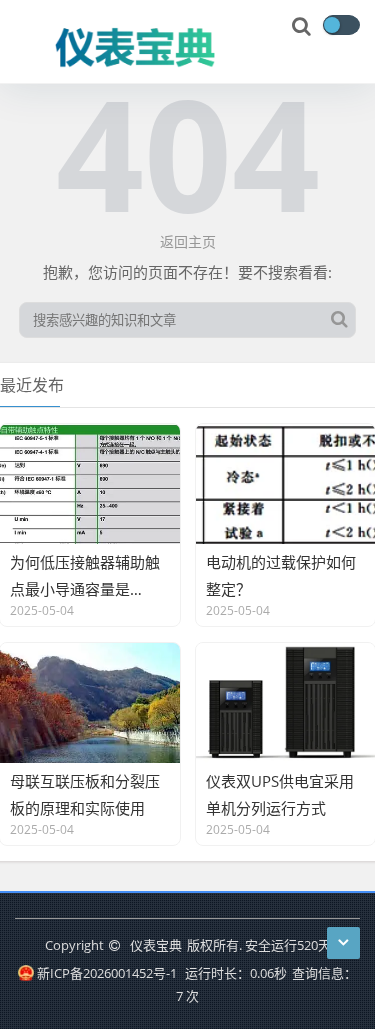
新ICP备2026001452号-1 (106, 973)
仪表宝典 (156, 945)
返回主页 (188, 241)
